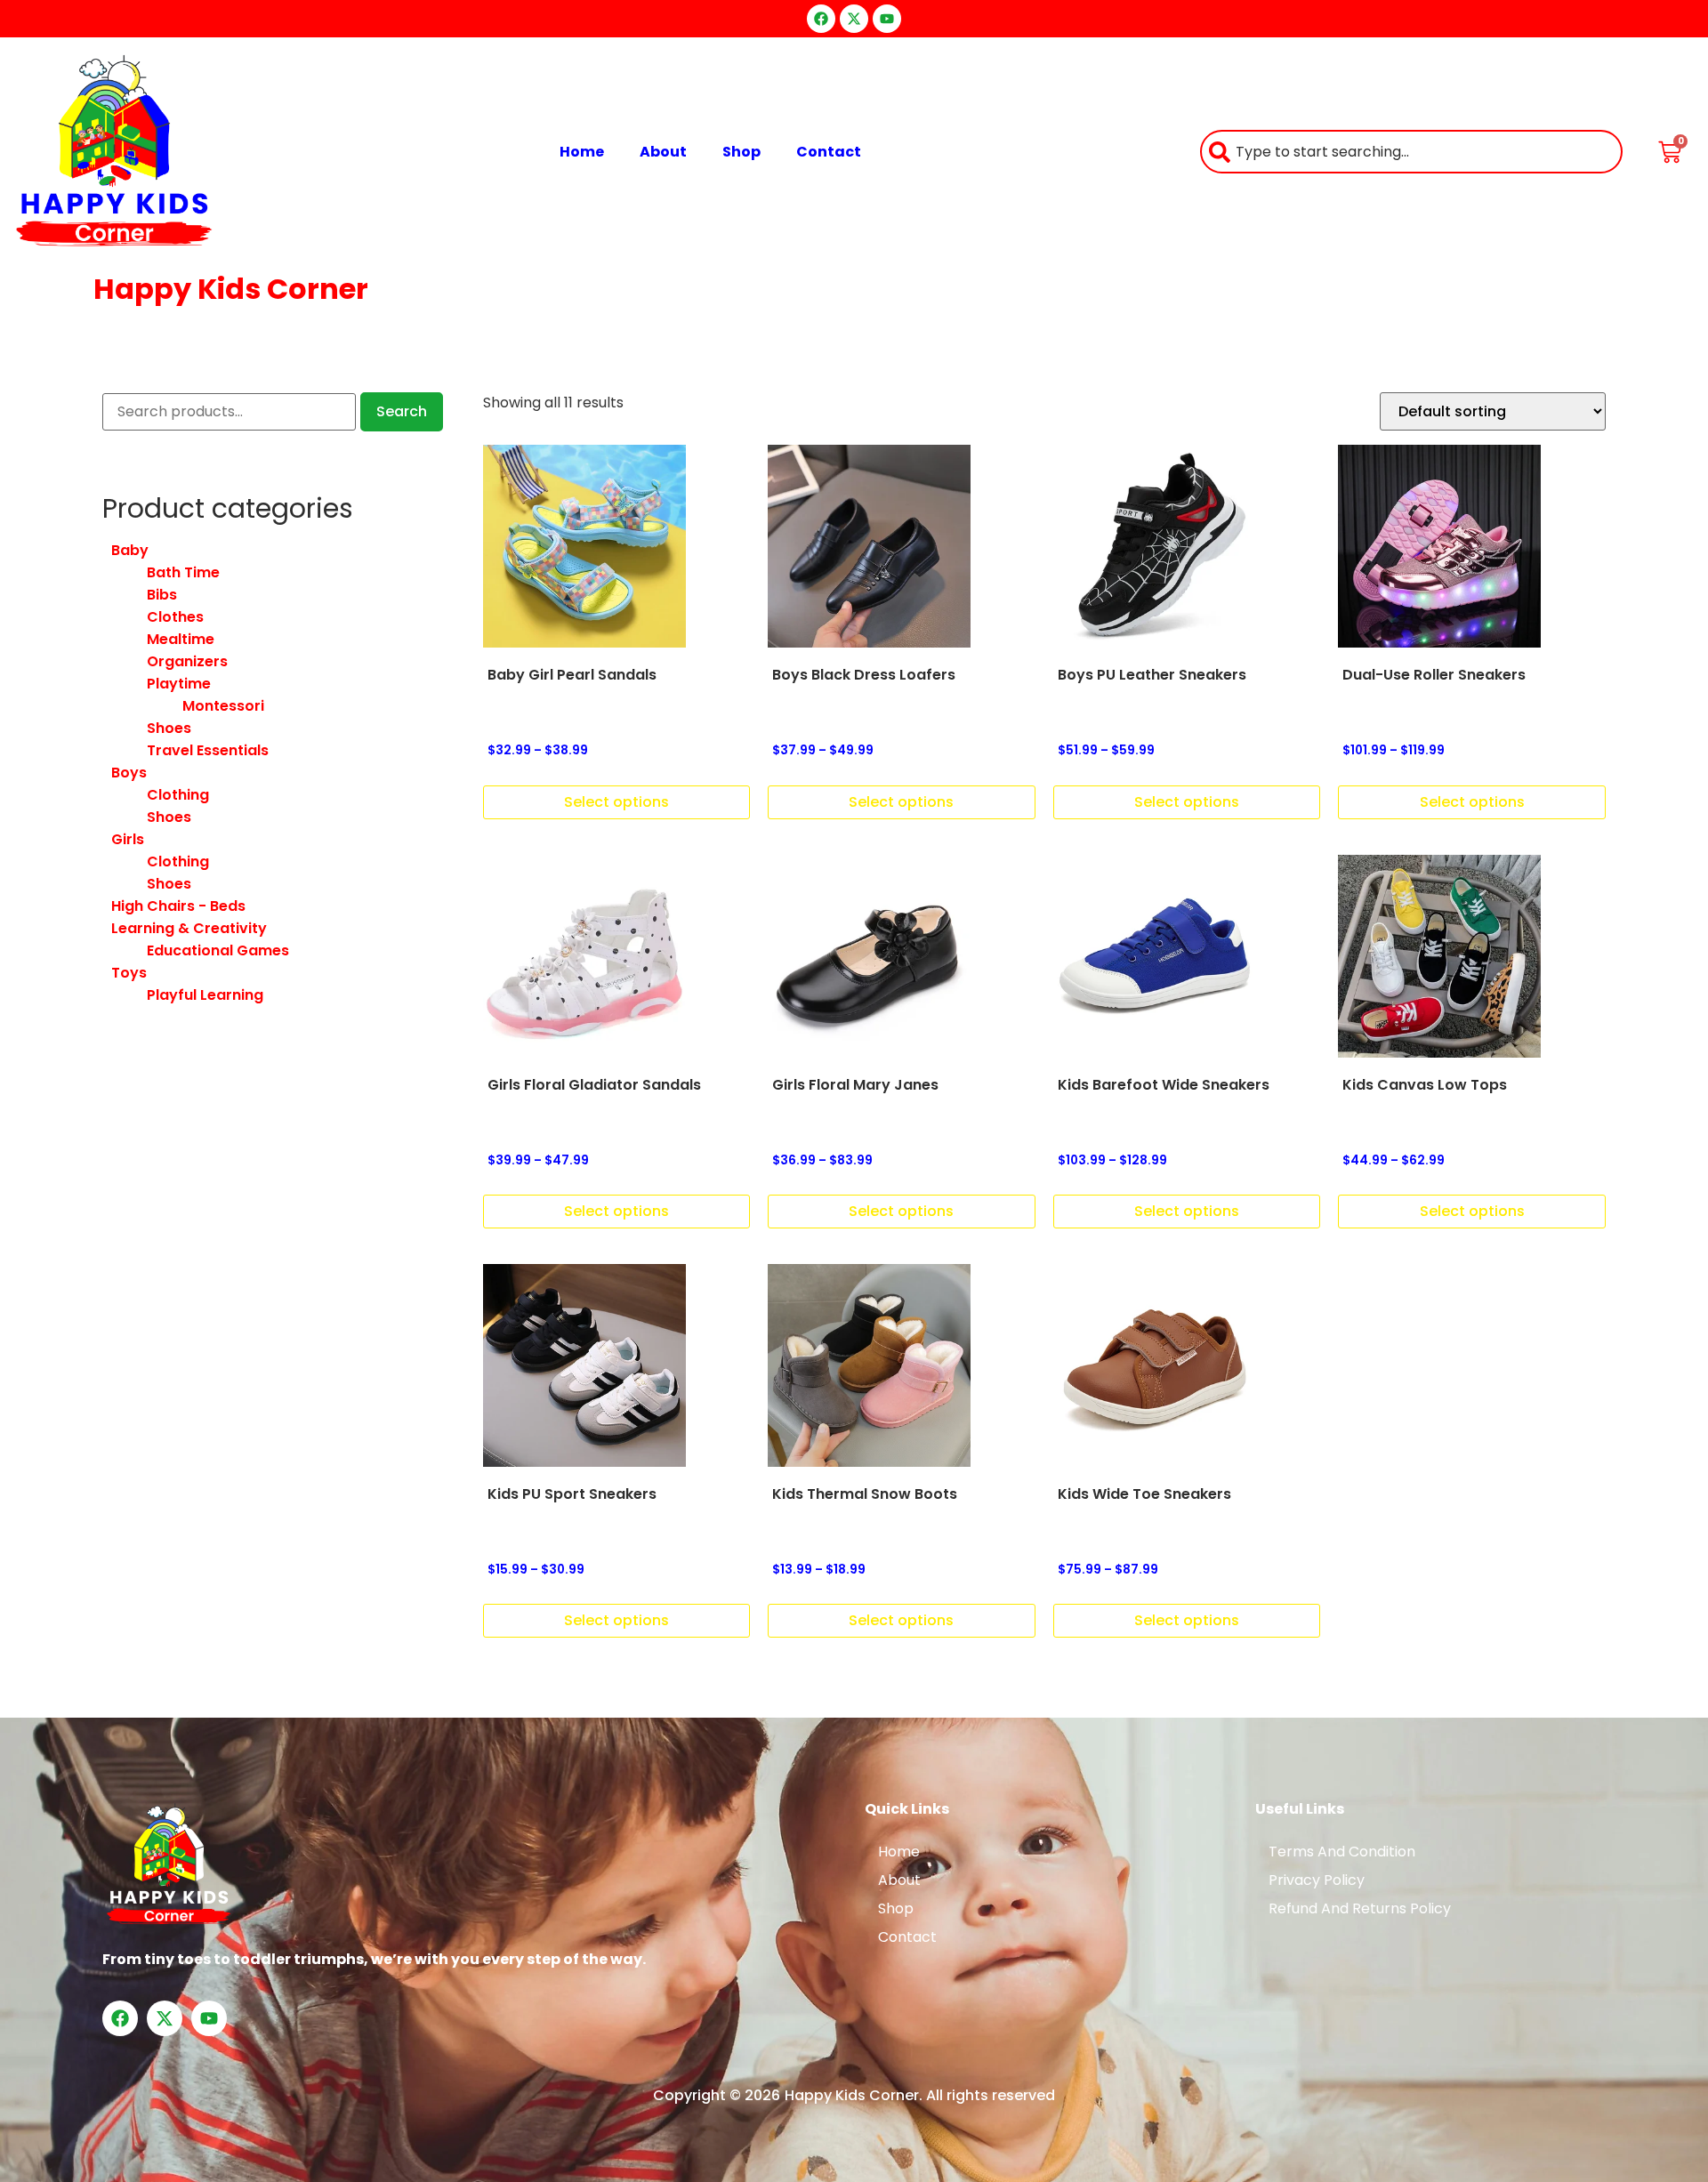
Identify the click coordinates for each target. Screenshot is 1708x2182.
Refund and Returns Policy (1360, 1908)
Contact (829, 152)
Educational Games (218, 950)
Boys (129, 773)
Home (582, 152)
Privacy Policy (1317, 1880)
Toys (129, 973)
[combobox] (1411, 152)
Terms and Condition (1342, 1852)
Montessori (223, 706)
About (663, 152)
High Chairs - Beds (178, 906)
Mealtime (181, 639)
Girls (128, 839)
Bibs (162, 595)
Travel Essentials (208, 750)
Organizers (187, 661)
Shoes (169, 728)
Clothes (175, 617)
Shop (741, 152)
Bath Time (183, 572)
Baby (130, 550)
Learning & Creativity (189, 928)
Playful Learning (205, 995)
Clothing (178, 795)
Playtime (179, 684)
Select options (616, 802)
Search (402, 411)
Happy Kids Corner (231, 289)
